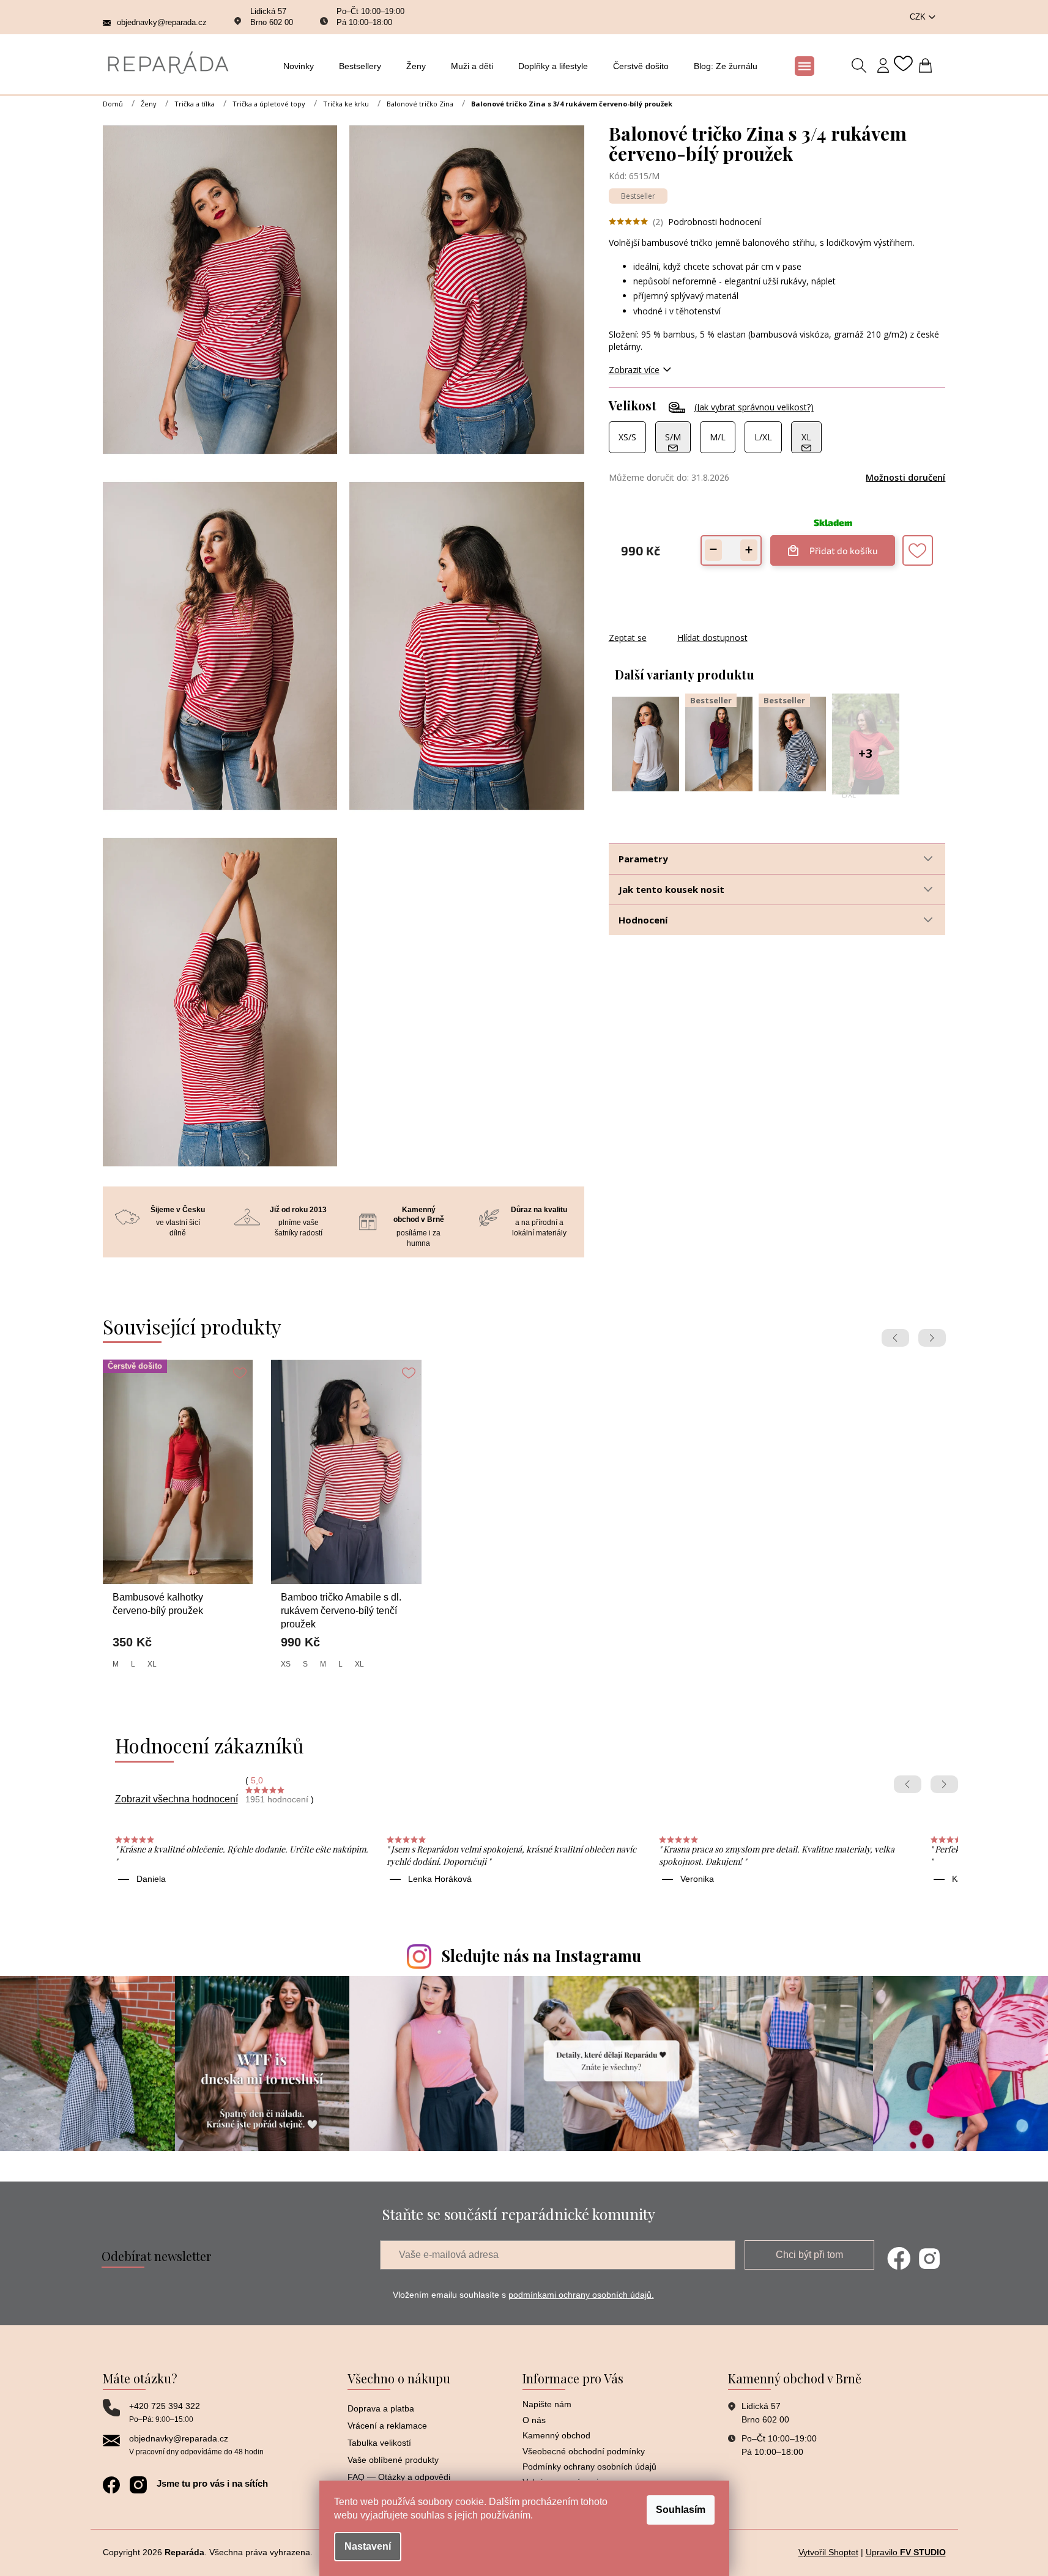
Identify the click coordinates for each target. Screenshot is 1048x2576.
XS (286, 1664)
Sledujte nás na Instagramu (541, 1956)
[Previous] (895, 1338)
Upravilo (906, 2552)
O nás (534, 2420)
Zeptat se (628, 638)
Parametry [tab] (643, 859)
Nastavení (368, 2546)
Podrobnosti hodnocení (715, 222)
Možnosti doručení (905, 477)
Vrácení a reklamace (387, 2426)
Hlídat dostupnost (712, 638)
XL (152, 1664)
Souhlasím (681, 2510)
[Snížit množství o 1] (713, 550)
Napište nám (547, 2404)
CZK (919, 17)
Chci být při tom (809, 2255)
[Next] (932, 1338)
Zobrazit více (634, 370)
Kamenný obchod (556, 2435)
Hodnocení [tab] (643, 920)
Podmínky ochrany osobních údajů (589, 2467)
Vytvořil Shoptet (828, 2552)
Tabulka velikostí (379, 2443)
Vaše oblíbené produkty (393, 2460)
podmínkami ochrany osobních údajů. (581, 2295)
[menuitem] (302, 66)
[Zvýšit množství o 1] (749, 550)
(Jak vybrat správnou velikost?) (754, 407)
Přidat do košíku (844, 546)
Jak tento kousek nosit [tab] (671, 889)
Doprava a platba (381, 2408)
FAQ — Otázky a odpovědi (399, 2477)
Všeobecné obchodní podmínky (584, 2451)
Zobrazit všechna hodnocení (177, 1799)
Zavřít (675, 625)
